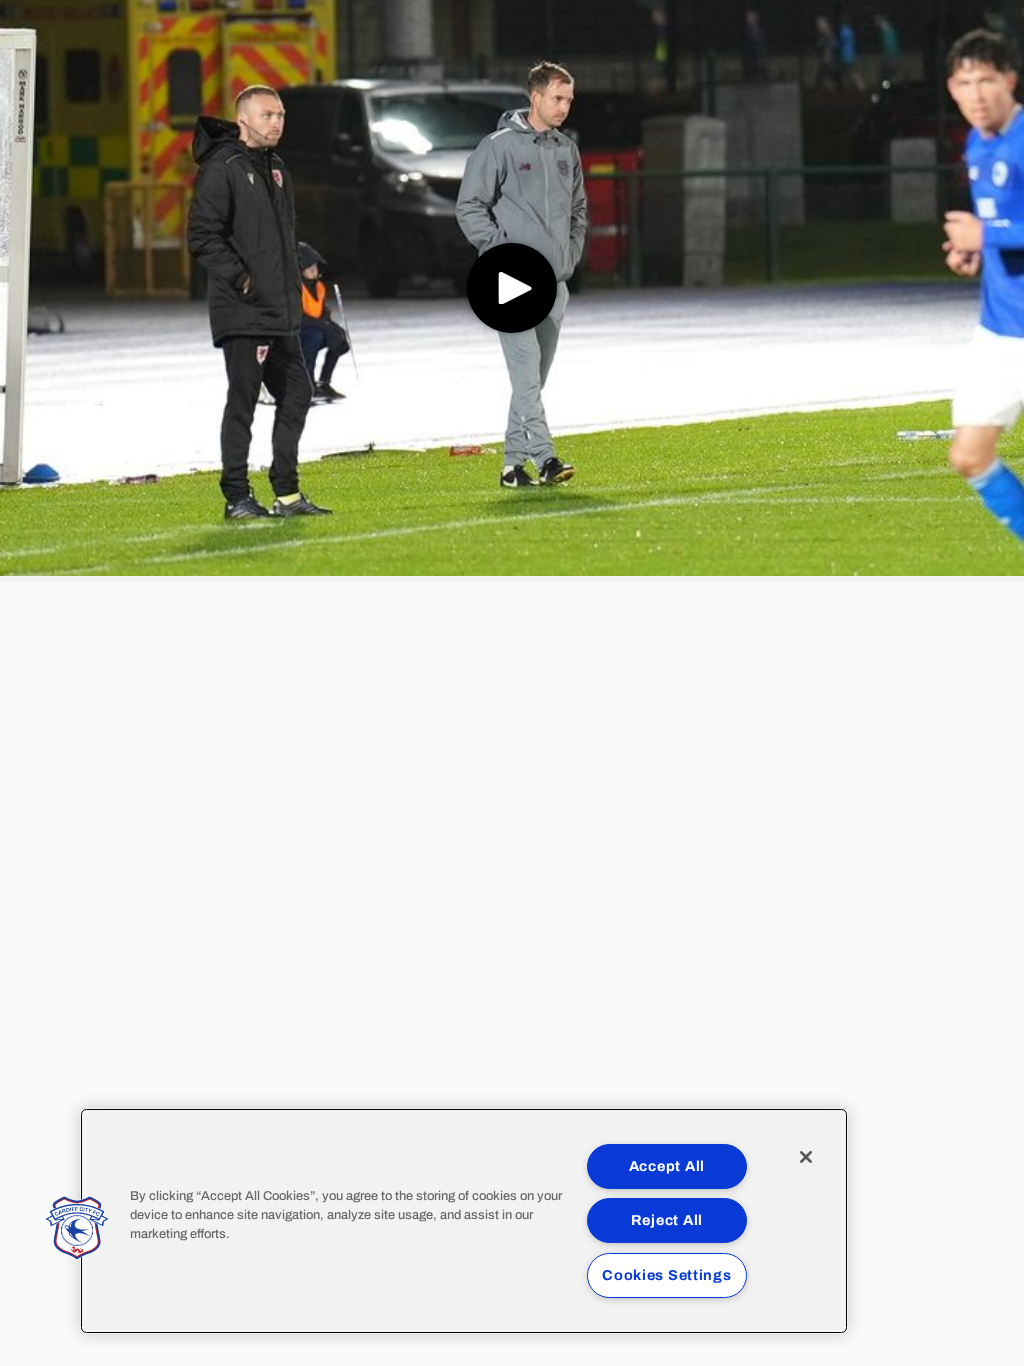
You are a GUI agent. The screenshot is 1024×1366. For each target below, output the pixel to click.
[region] (464, 1221)
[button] (77, 1228)
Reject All (667, 1220)
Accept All (667, 1166)
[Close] (806, 1157)
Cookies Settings (667, 1275)
